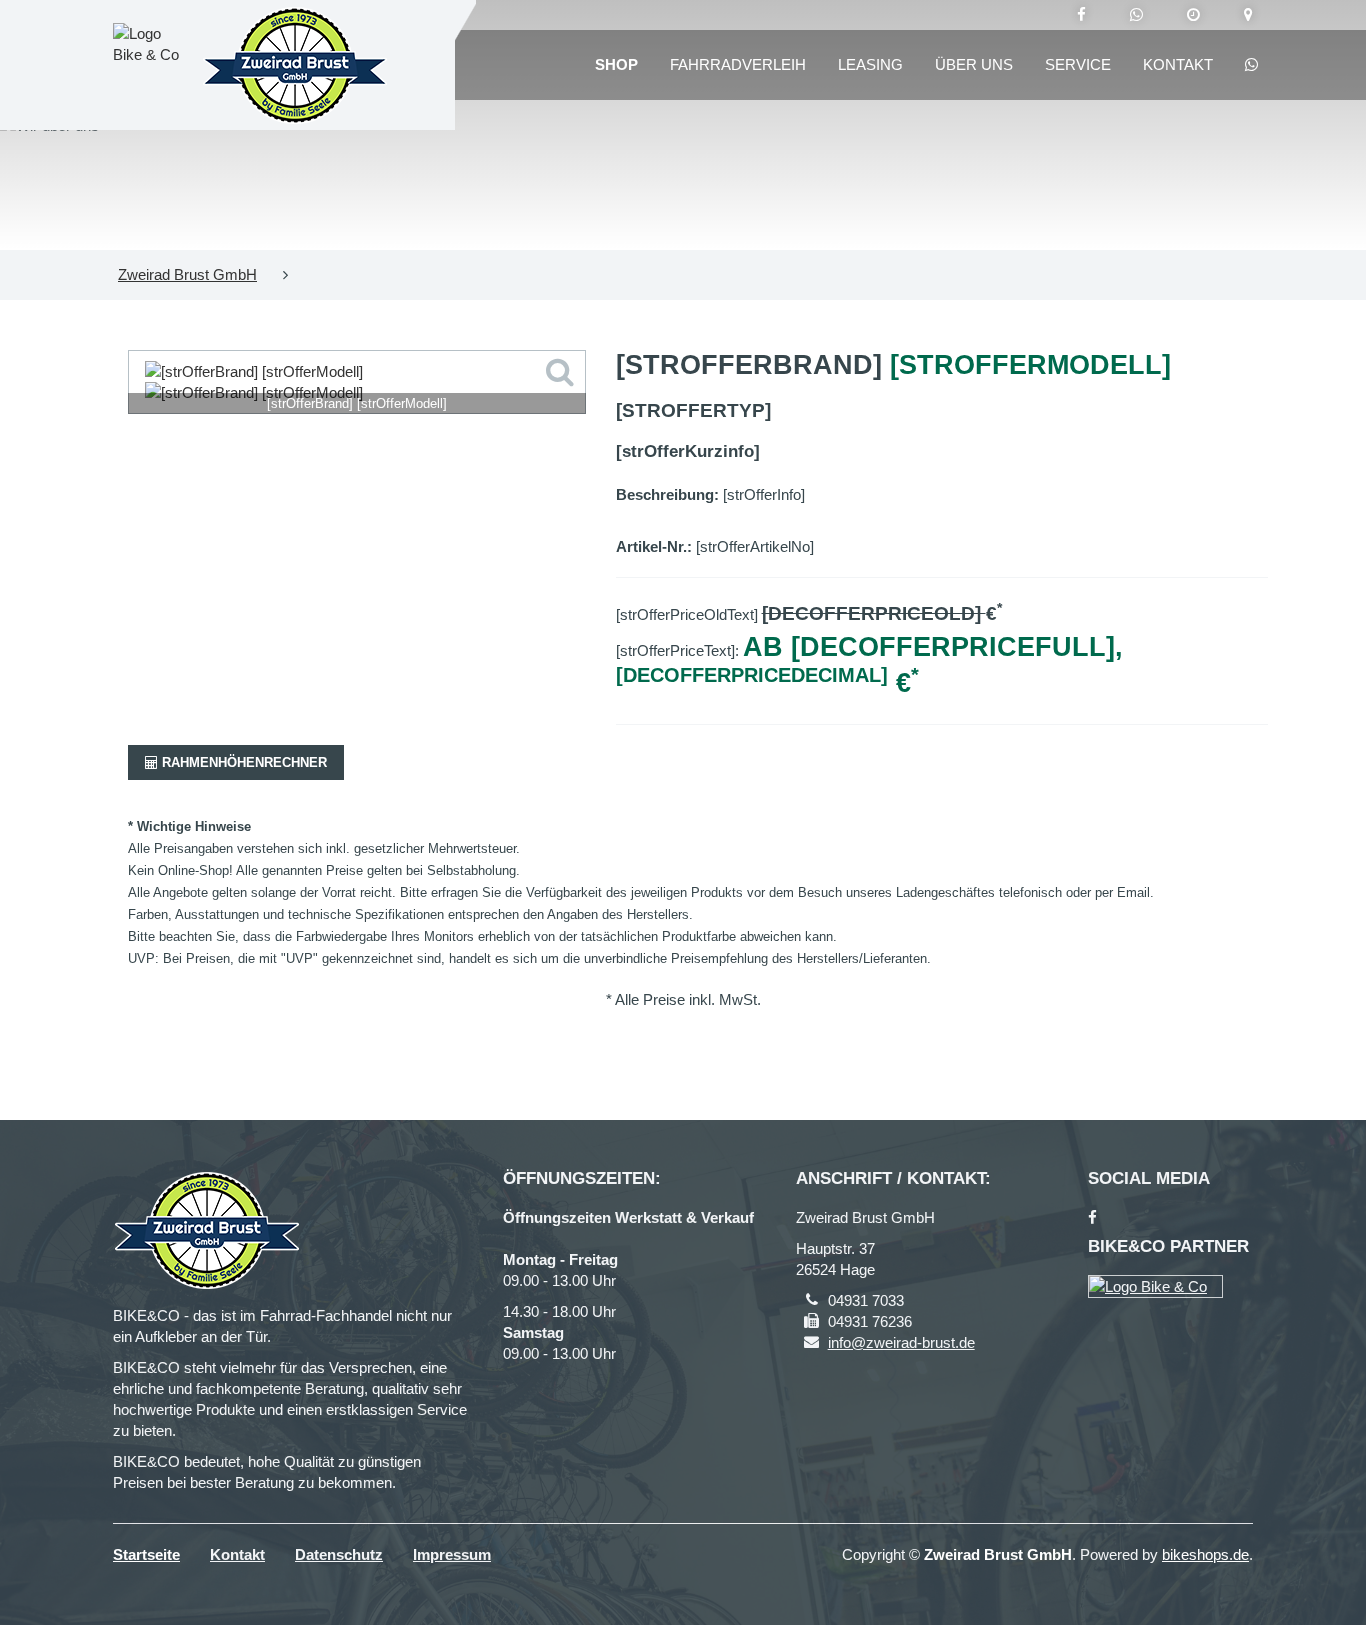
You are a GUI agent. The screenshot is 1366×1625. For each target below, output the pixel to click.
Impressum (452, 1554)
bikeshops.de (1205, 1554)
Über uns (974, 64)
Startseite (146, 1554)
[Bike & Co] (1155, 1286)
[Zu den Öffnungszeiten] (1193, 15)
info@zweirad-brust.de (901, 1342)
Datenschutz (339, 1554)
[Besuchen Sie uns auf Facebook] (1081, 15)
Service (1078, 64)
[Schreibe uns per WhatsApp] (1136, 15)
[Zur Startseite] (295, 65)
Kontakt (1178, 64)
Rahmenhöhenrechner (242, 762)
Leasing (870, 64)
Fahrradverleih (738, 64)
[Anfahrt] (1248, 15)
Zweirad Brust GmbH (187, 274)
